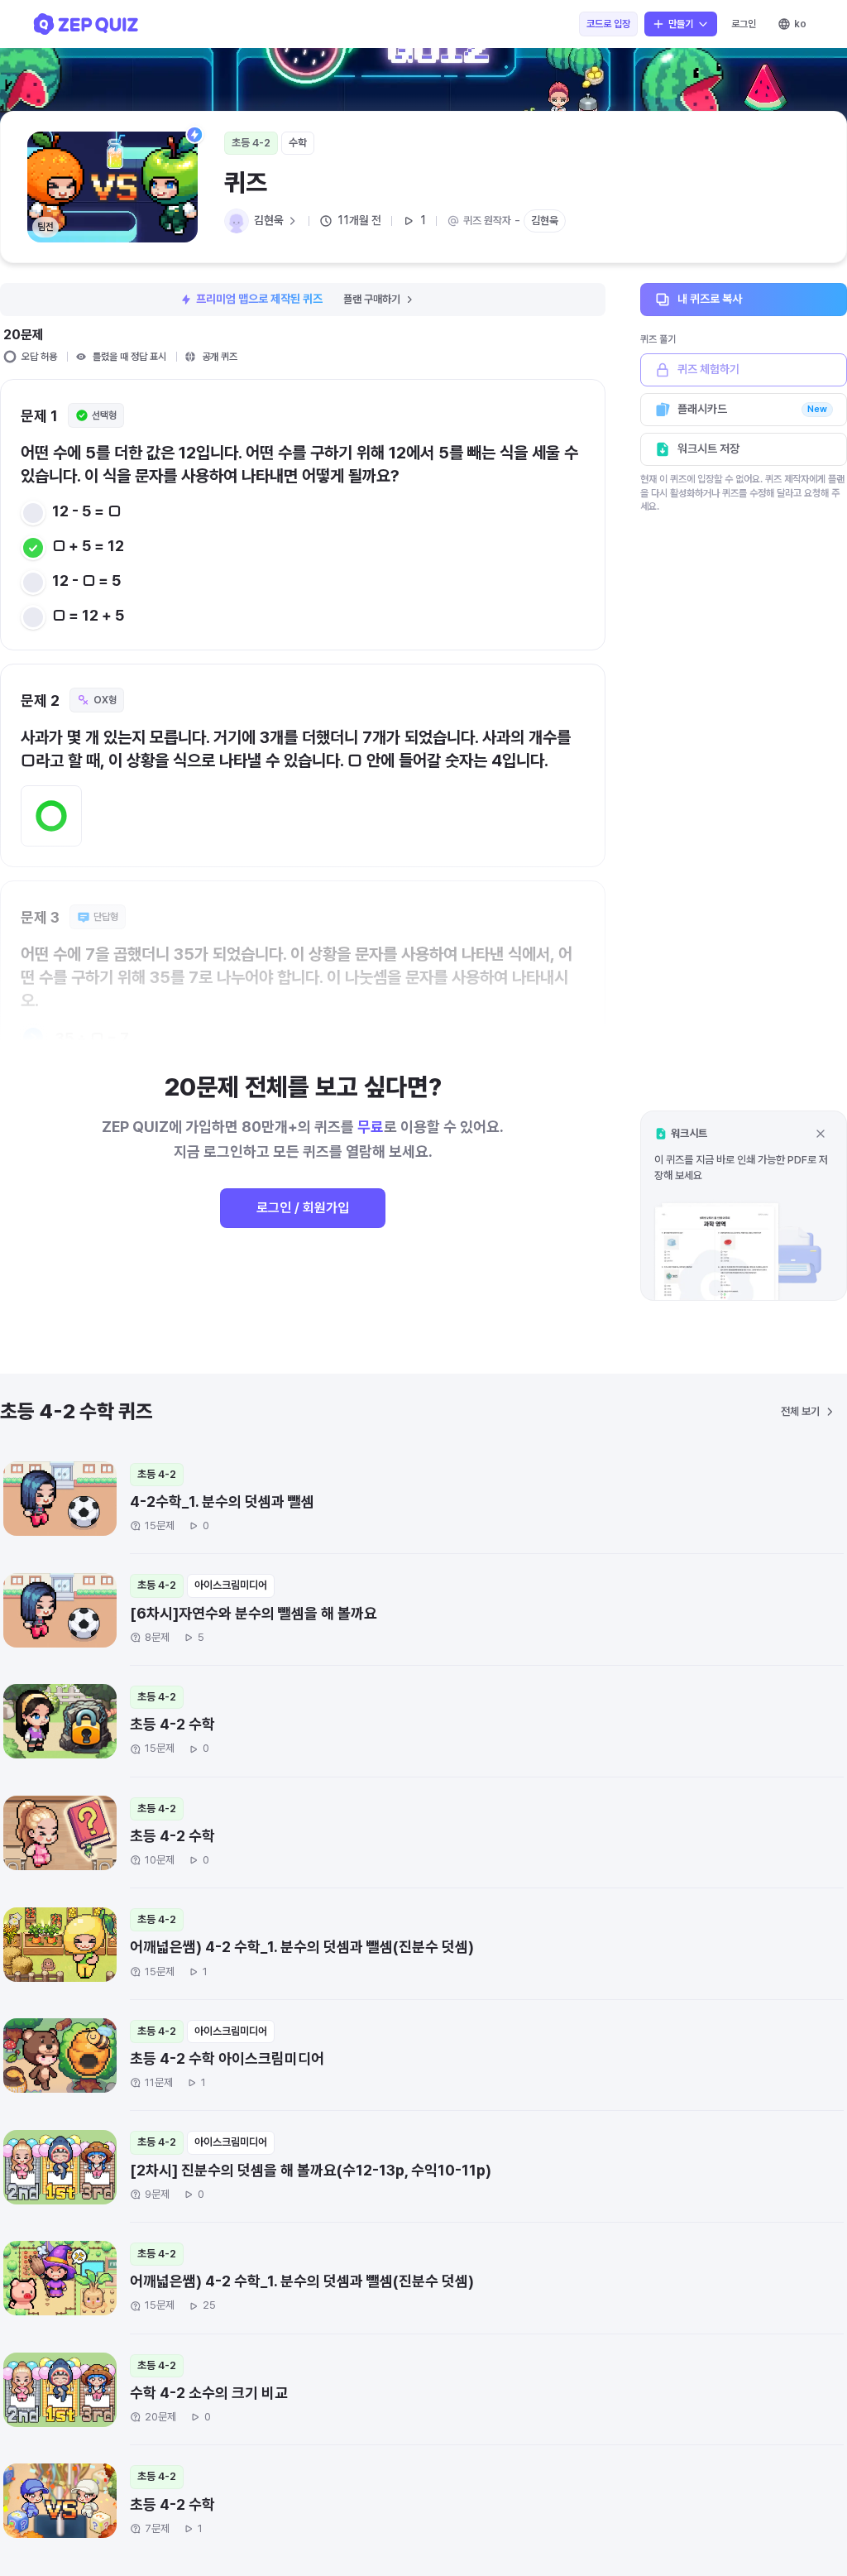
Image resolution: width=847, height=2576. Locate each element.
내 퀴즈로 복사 (710, 299)
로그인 (744, 24)
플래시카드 (752, 409)
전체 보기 (800, 1411)
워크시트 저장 (708, 449)
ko (800, 24)
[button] (744, 1205)
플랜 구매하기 (372, 299)
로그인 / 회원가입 (303, 1208)
